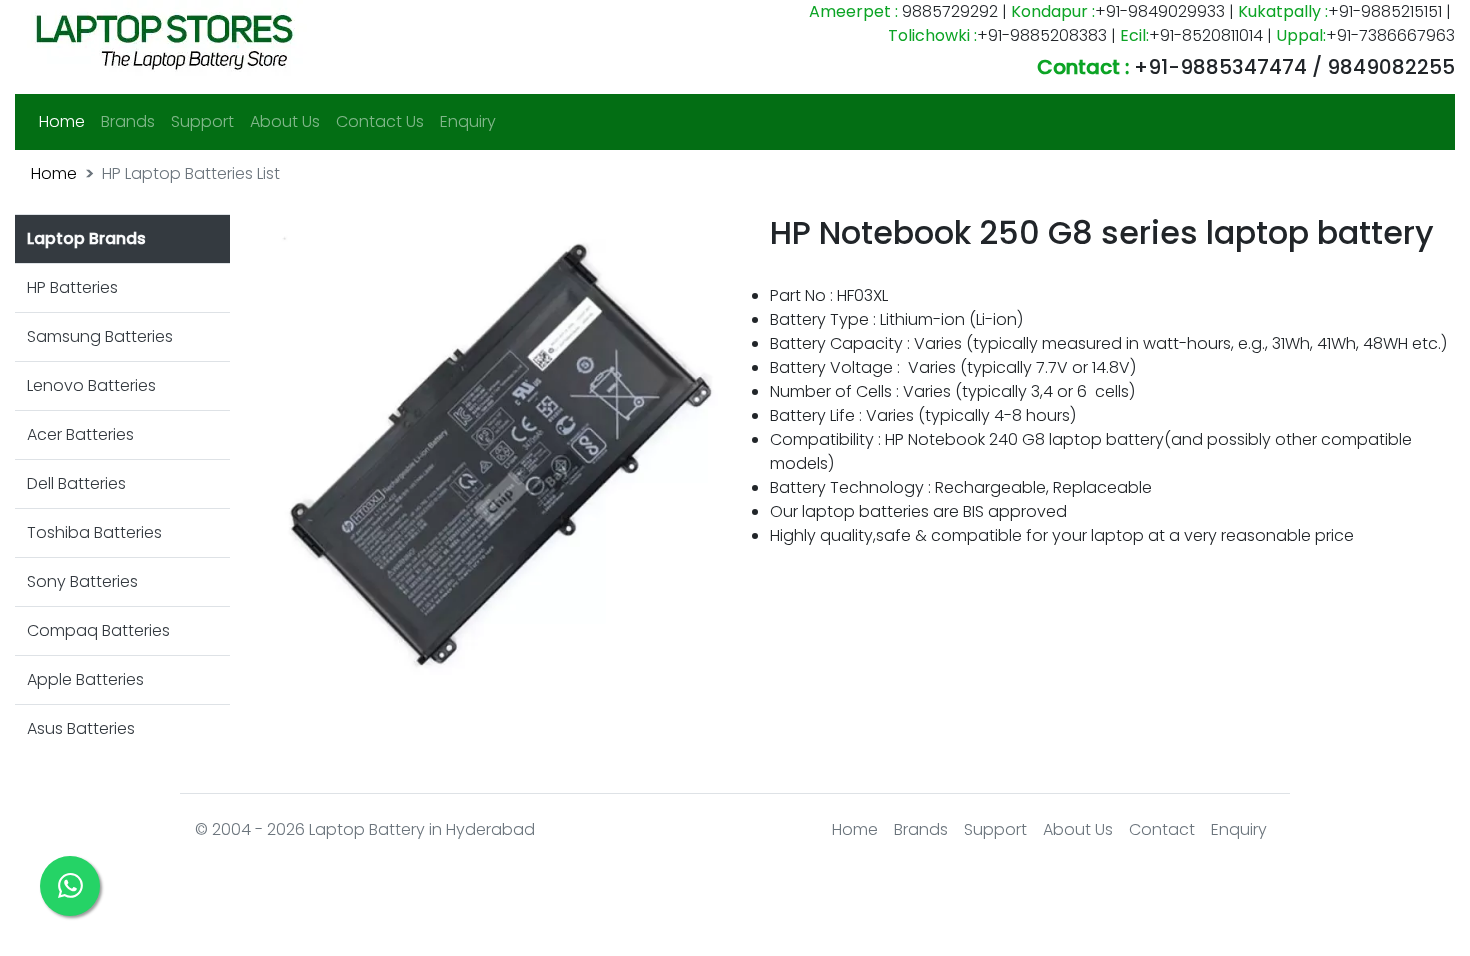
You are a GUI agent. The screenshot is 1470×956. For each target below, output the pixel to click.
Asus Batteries (81, 728)
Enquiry (468, 121)
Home (66, 121)
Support (202, 121)
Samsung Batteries (100, 336)
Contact (1162, 829)
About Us (285, 121)
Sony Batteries (82, 581)
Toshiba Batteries (94, 532)
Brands (128, 121)
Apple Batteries (85, 679)
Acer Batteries (80, 434)
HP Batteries (72, 287)
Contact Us (380, 121)
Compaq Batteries (98, 630)
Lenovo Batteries (91, 385)
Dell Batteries (76, 483)
